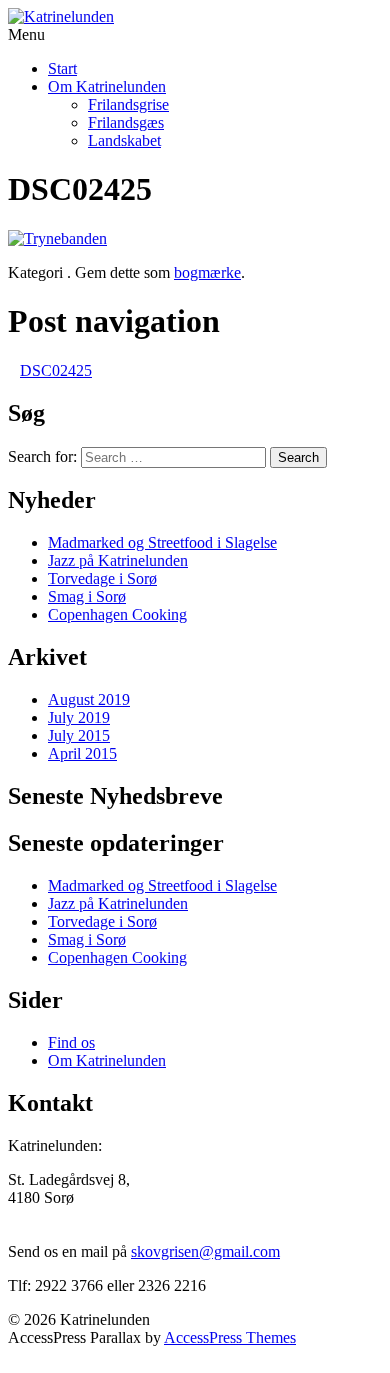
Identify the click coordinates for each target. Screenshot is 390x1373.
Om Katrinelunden (107, 86)
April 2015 (82, 753)
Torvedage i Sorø (102, 578)
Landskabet (124, 140)
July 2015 (79, 735)
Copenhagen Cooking (117, 614)
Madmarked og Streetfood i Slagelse (162, 542)
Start (62, 68)
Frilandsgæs (126, 122)
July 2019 (79, 717)
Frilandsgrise (128, 104)
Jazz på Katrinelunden (118, 560)
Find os (71, 1042)
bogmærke (207, 272)
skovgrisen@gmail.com (205, 1251)
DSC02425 (56, 370)
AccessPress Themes (230, 1337)
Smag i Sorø (87, 596)
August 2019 (89, 699)
